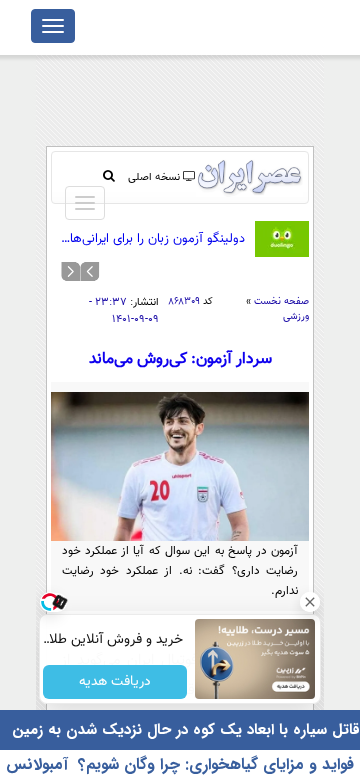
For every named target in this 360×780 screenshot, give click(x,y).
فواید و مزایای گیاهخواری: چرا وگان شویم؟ (216, 764)
